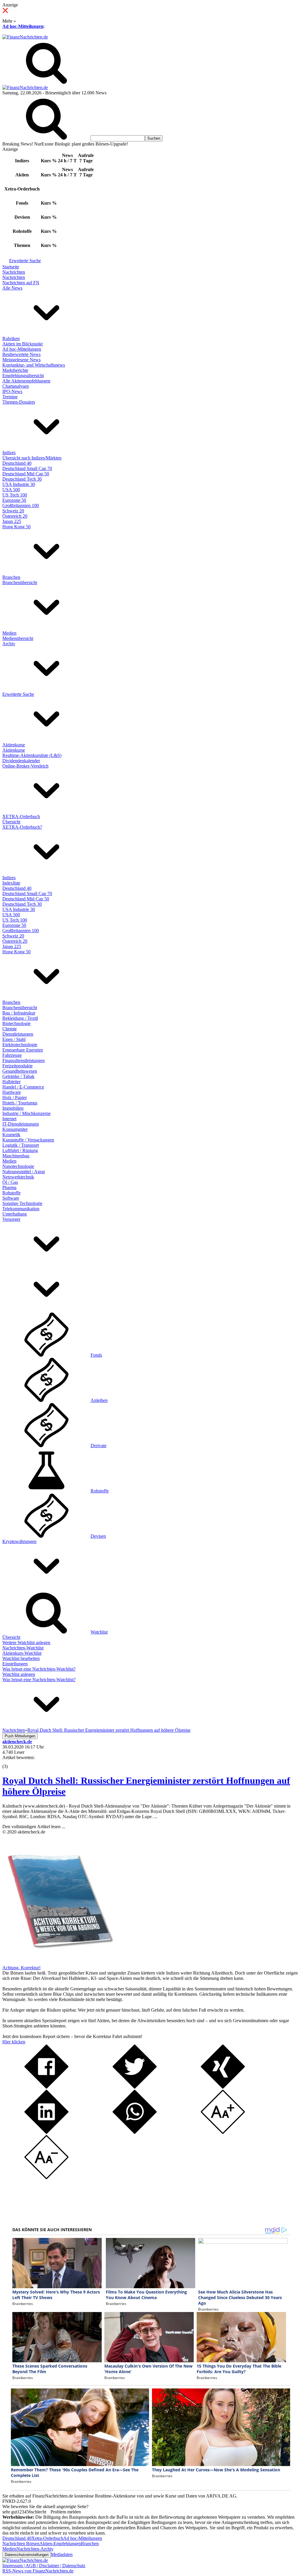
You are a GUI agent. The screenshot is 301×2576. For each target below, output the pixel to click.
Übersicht (11, 822)
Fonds (96, 1355)
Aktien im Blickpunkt (22, 344)
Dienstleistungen (18, 1034)
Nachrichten (14, 272)
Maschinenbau (16, 1156)
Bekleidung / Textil (20, 1018)
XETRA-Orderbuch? (22, 827)
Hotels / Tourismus (20, 1103)
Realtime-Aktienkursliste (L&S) (32, 755)
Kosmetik (11, 1135)
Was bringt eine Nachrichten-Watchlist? (39, 1669)
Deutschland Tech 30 (22, 479)
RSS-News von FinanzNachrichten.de (38, 2571)
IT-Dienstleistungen (21, 1124)
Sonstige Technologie (22, 1203)
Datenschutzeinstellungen (27, 2555)
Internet (9, 1119)
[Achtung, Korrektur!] (58, 1962)
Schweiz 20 (13, 511)
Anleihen (99, 1400)
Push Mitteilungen (20, 1736)
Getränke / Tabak (18, 1076)
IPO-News (12, 391)
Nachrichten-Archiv (35, 2549)
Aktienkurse (14, 745)
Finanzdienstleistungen (24, 1060)
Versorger (11, 1219)
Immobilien (13, 1108)
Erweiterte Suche (25, 261)
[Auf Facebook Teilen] (46, 2087)
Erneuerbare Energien (23, 1050)
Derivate (98, 1446)
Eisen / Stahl (14, 1039)
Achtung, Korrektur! (21, 1968)
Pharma (9, 1187)
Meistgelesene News (21, 360)
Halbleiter (11, 1082)
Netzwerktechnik (18, 1177)
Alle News (12, 288)
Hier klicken (14, 2042)
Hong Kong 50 (16, 527)
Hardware (12, 1092)
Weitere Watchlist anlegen (26, 1643)
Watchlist (99, 1632)
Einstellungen (15, 1664)
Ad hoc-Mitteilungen (23, 26)
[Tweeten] (135, 2087)
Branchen (11, 577)
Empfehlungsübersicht (23, 376)
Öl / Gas (10, 1182)
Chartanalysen (16, 386)
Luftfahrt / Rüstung (20, 1150)
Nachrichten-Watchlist (23, 1648)
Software (11, 1198)
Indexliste (11, 883)
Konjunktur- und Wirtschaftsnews (34, 365)
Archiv (9, 644)
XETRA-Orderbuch (21, 816)
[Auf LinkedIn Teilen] (46, 2132)
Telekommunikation (21, 1209)
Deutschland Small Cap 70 (27, 468)
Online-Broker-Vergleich (25, 766)
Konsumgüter (15, 1129)
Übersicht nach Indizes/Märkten (32, 458)
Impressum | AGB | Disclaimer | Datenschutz (44, 2566)
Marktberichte (15, 370)
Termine (10, 397)
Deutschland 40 (17, 463)
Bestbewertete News (21, 354)
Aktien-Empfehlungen (60, 2544)
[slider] (11, 1762)
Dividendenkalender (21, 761)
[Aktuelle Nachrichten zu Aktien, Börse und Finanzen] (25, 37)
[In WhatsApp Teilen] (135, 2132)
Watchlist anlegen (19, 1674)
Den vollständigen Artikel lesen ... (34, 1827)
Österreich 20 (15, 516)
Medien (9, 633)
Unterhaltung (15, 1214)
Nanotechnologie (18, 1166)
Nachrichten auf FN (21, 283)
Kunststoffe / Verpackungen (28, 1140)
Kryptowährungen (19, 1541)
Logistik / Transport (21, 1145)
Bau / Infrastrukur (19, 1013)
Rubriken (11, 338)
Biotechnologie (16, 1023)
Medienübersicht (18, 638)
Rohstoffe (11, 1193)
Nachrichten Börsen (21, 2544)
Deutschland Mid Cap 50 (26, 474)
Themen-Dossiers (19, 402)
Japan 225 (12, 521)
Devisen (98, 1536)
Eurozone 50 (14, 500)
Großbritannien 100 (21, 505)
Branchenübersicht (20, 582)
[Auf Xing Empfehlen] (223, 2087)
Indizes (9, 453)
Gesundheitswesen (20, 1071)
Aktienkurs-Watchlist (22, 1653)
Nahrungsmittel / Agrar (24, 1172)
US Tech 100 (15, 495)
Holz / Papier (15, 1098)
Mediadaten (62, 2554)
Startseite (11, 267)
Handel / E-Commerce (23, 1087)
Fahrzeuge (12, 1055)
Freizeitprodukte (17, 1066)
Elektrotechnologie (20, 1045)
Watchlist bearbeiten (21, 1658)
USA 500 (11, 490)
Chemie (10, 1029)
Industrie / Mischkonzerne (26, 1113)
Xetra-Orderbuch (47, 2538)
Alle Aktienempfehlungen (26, 381)
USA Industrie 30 (19, 484)
